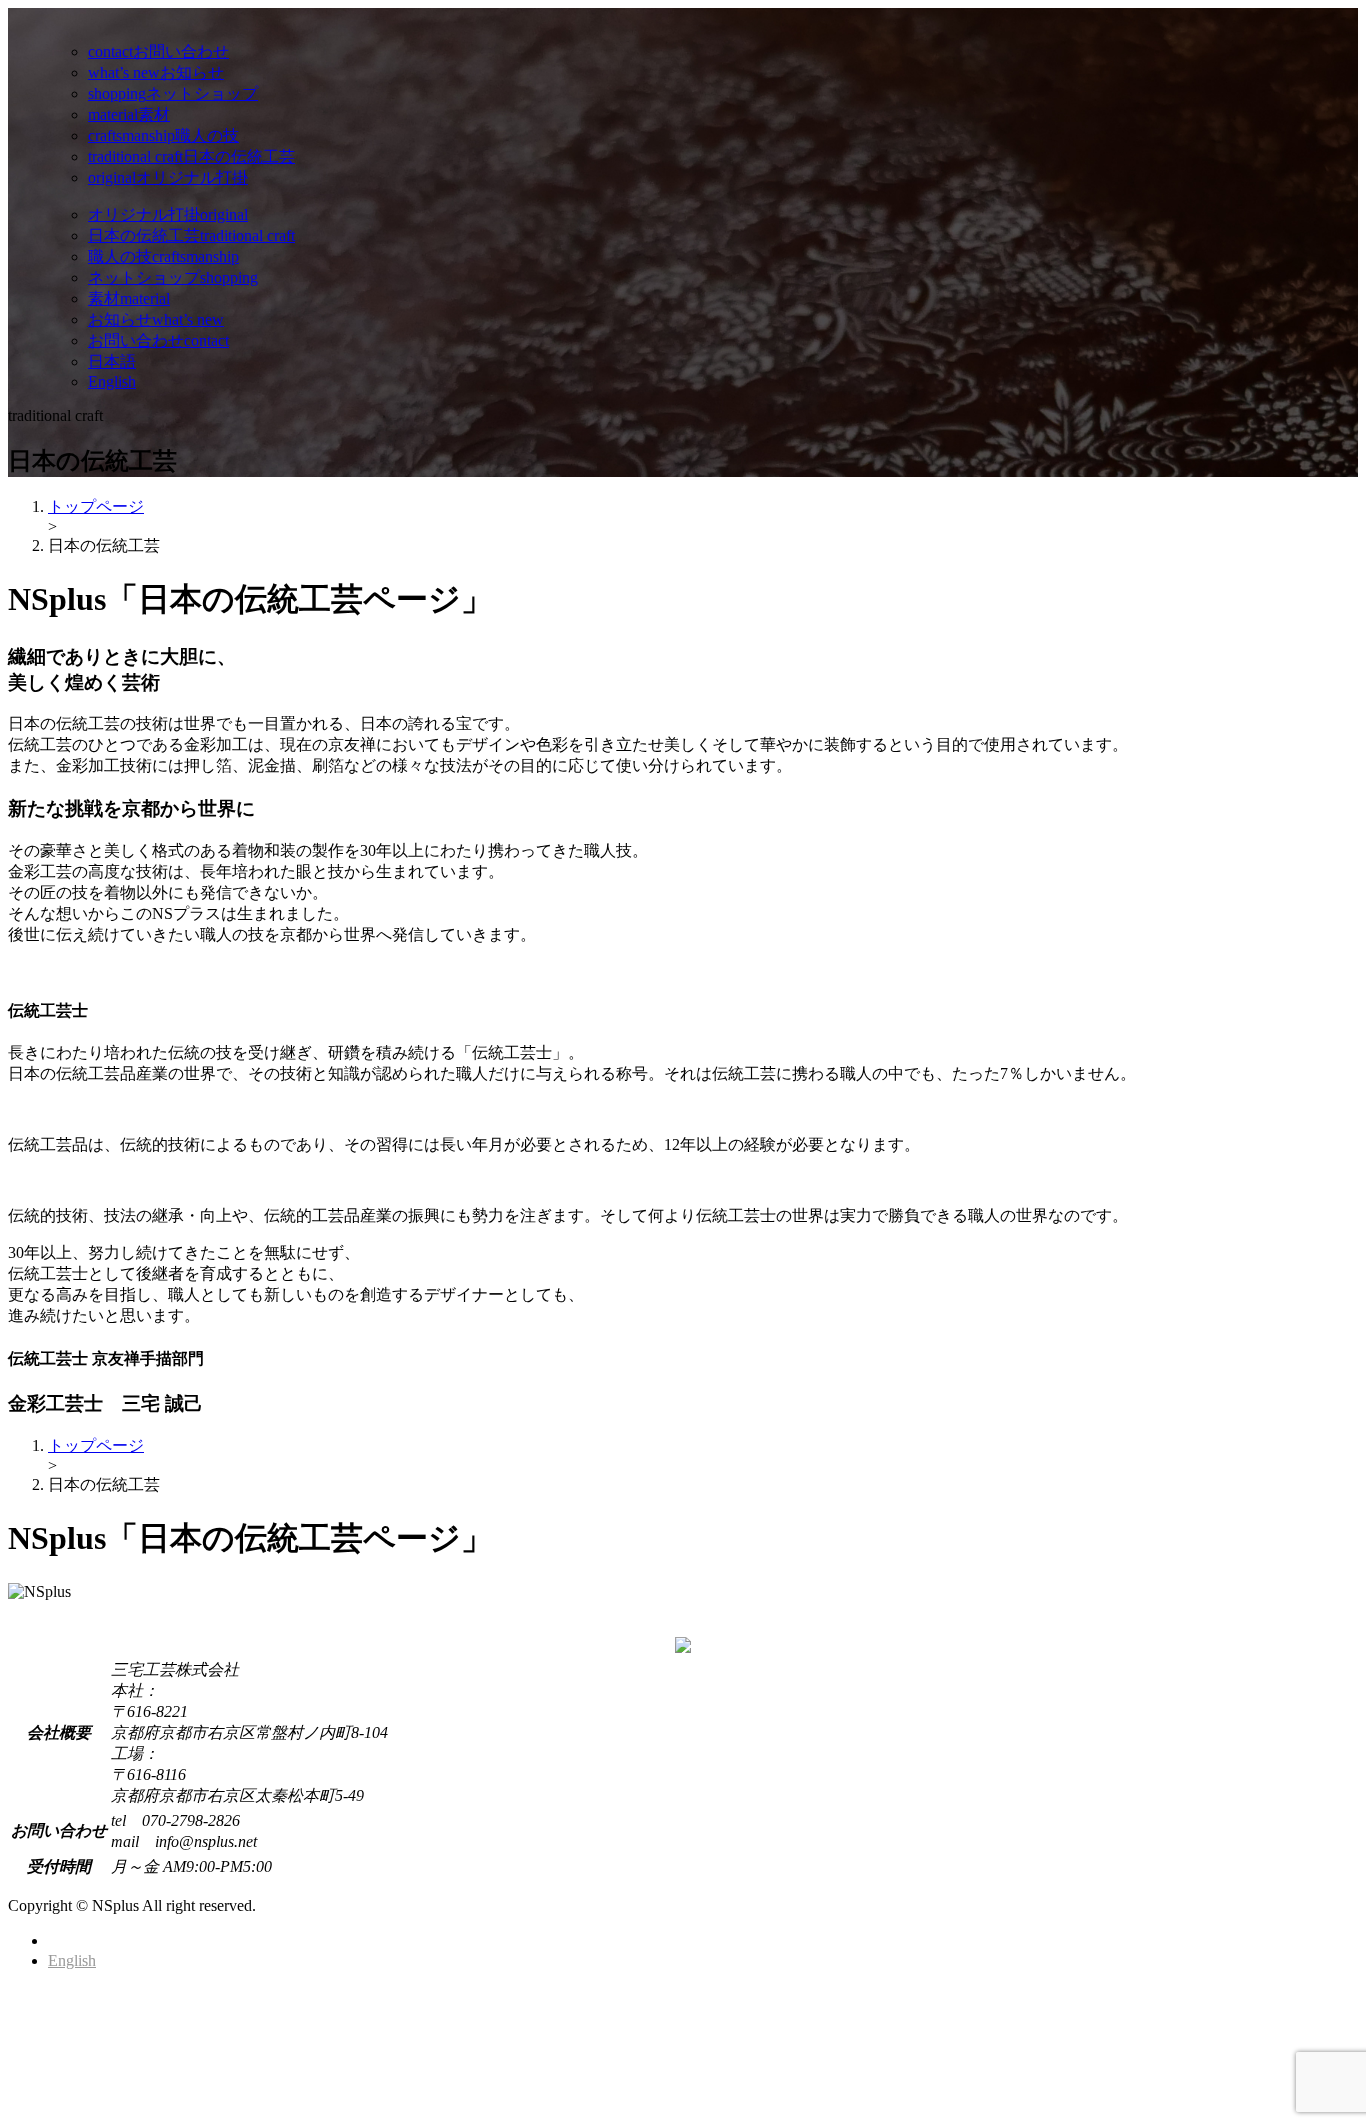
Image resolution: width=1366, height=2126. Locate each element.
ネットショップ (173, 93)
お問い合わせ (158, 51)
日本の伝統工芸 (191, 156)
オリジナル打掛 (168, 177)
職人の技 (163, 135)
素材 (129, 114)
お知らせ (156, 72)
